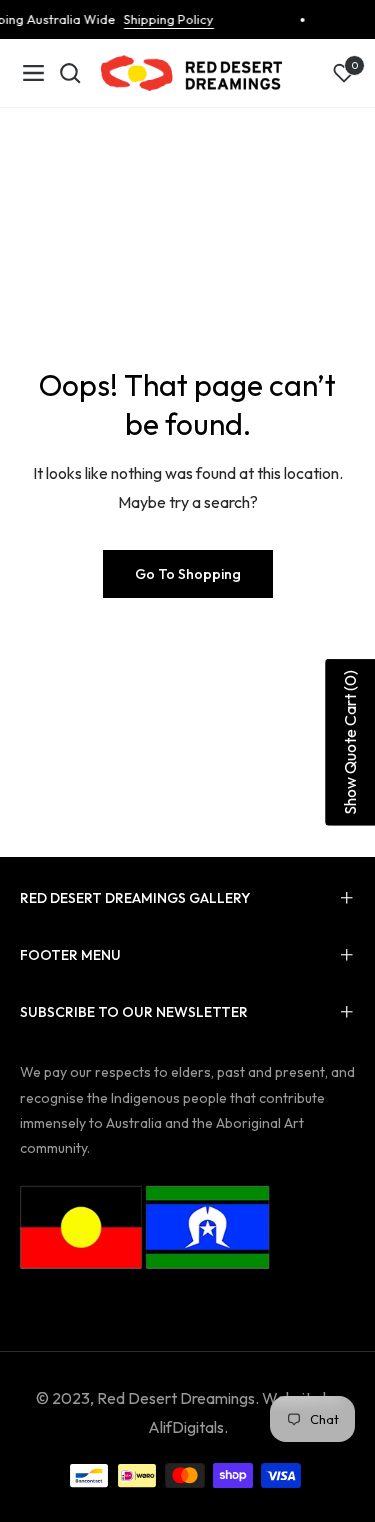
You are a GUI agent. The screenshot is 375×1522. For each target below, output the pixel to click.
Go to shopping (188, 574)
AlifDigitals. (188, 1427)
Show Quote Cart (350, 742)
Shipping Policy (165, 19)
